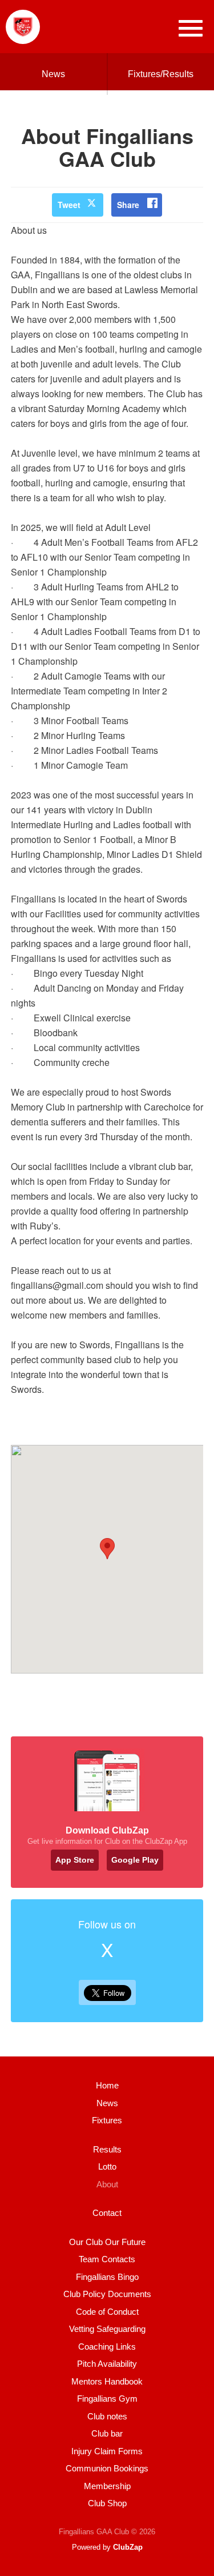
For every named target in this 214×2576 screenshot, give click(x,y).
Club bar (107, 2433)
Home (107, 2085)
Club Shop (107, 2503)
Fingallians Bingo (107, 2277)
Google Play (135, 1860)
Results (107, 2149)
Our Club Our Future (107, 2242)
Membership (107, 2486)
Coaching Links (107, 2347)
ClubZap (128, 2547)
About (107, 2184)
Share (128, 205)
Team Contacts (107, 2259)
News (53, 74)
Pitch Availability (107, 2364)
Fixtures (107, 2120)
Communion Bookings (107, 2468)
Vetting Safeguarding (107, 2329)
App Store (75, 1860)
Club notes (107, 2416)
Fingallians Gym (107, 2399)
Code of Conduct (107, 2312)
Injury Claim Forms (107, 2451)
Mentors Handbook (107, 2381)
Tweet (69, 205)
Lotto (107, 2166)
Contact (107, 2213)
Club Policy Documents (107, 2294)
